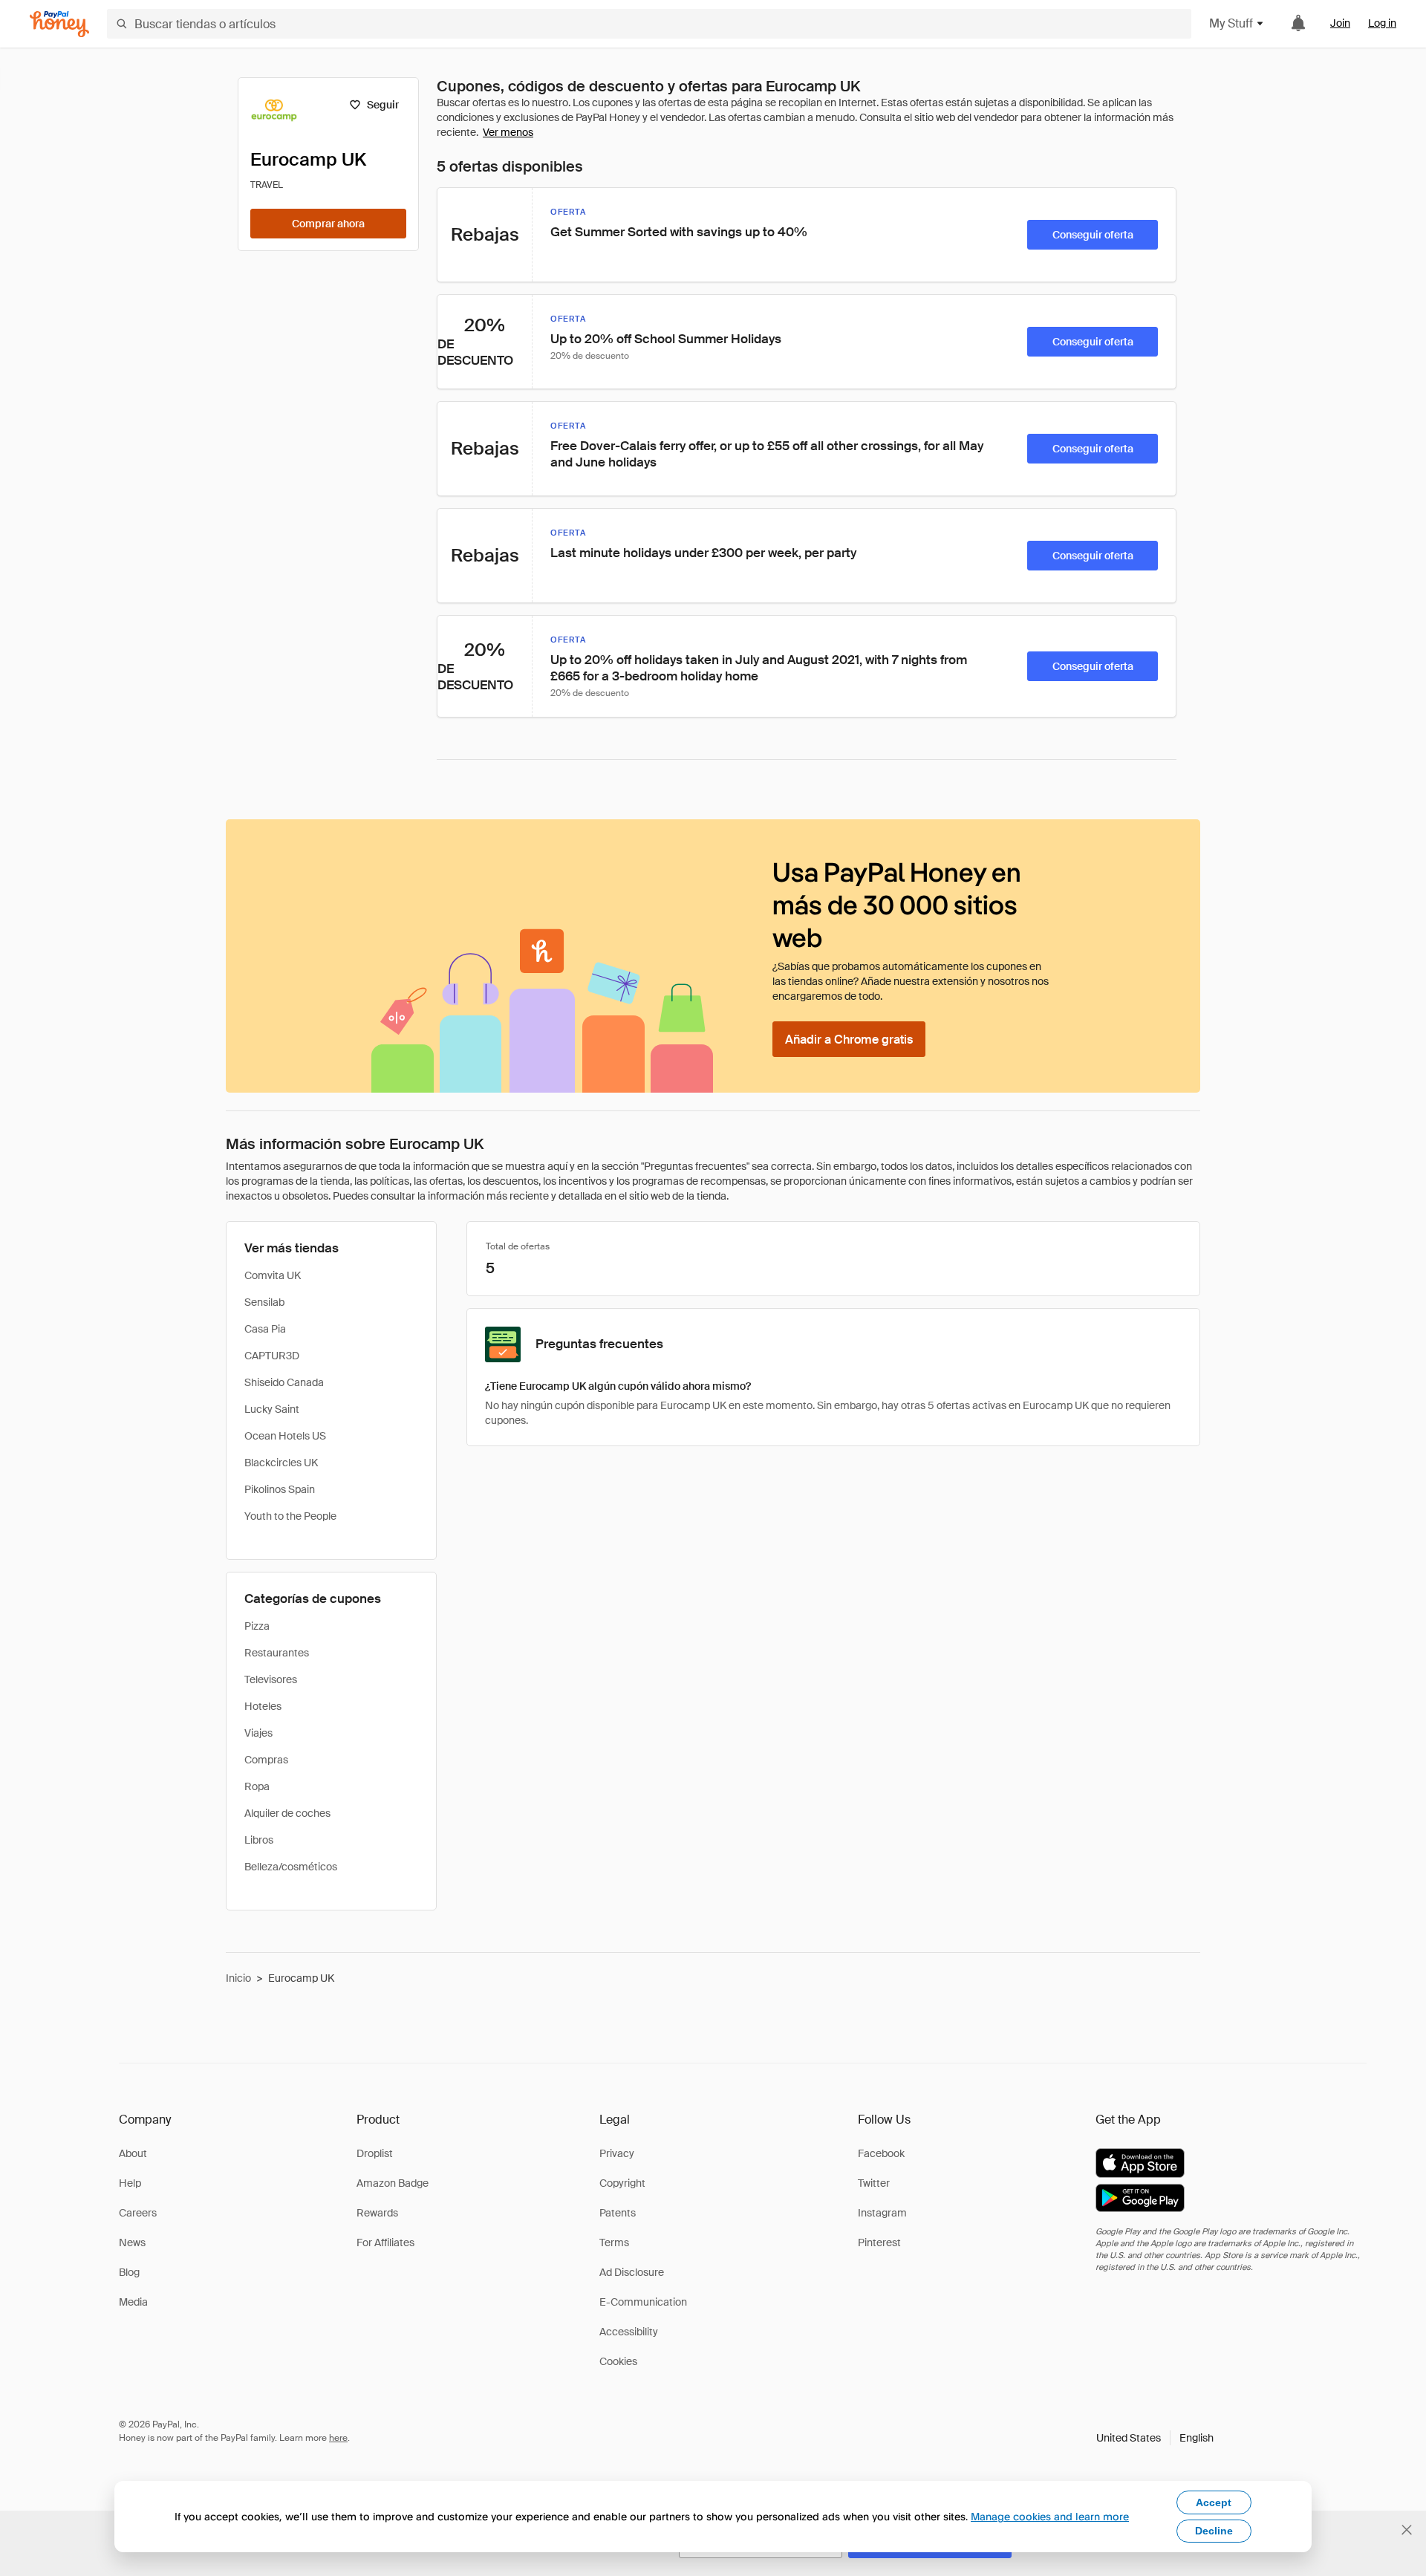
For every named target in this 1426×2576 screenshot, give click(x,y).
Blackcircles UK (281, 1463)
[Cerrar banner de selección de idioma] (1407, 2530)
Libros (259, 1840)
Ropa (257, 1786)
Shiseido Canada (284, 1382)
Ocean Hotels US (285, 1436)
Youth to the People (290, 1516)
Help (130, 2183)
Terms (614, 2242)
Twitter (874, 2183)
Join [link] (1340, 23)
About (133, 2153)
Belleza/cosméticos (291, 1867)
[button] (1155, 2438)
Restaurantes (277, 1653)
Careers (138, 2213)
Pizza (257, 1626)
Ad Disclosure (632, 2272)
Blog (129, 2272)
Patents (618, 2213)
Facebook (881, 2153)
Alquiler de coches (287, 1813)
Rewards (377, 2213)
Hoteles (263, 1706)
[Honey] (59, 24)
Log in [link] (1382, 23)
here (338, 2438)
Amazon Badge (393, 2183)
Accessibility (629, 2332)
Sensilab (264, 1302)
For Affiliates (385, 2242)
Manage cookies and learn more (1050, 2516)
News (132, 2242)
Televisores (271, 1679)
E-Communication (643, 2302)
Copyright (622, 2183)
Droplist (375, 2153)
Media (133, 2302)
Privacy (617, 2153)
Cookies (618, 2361)
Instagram (882, 2213)
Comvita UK (273, 1275)
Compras (266, 1760)
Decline (1214, 2531)
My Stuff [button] (1231, 23)
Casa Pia (265, 1329)
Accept (1214, 2502)
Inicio (238, 1978)
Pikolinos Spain (280, 1489)
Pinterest (879, 2242)
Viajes (258, 1733)
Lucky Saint (272, 1409)
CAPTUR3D (272, 1356)
